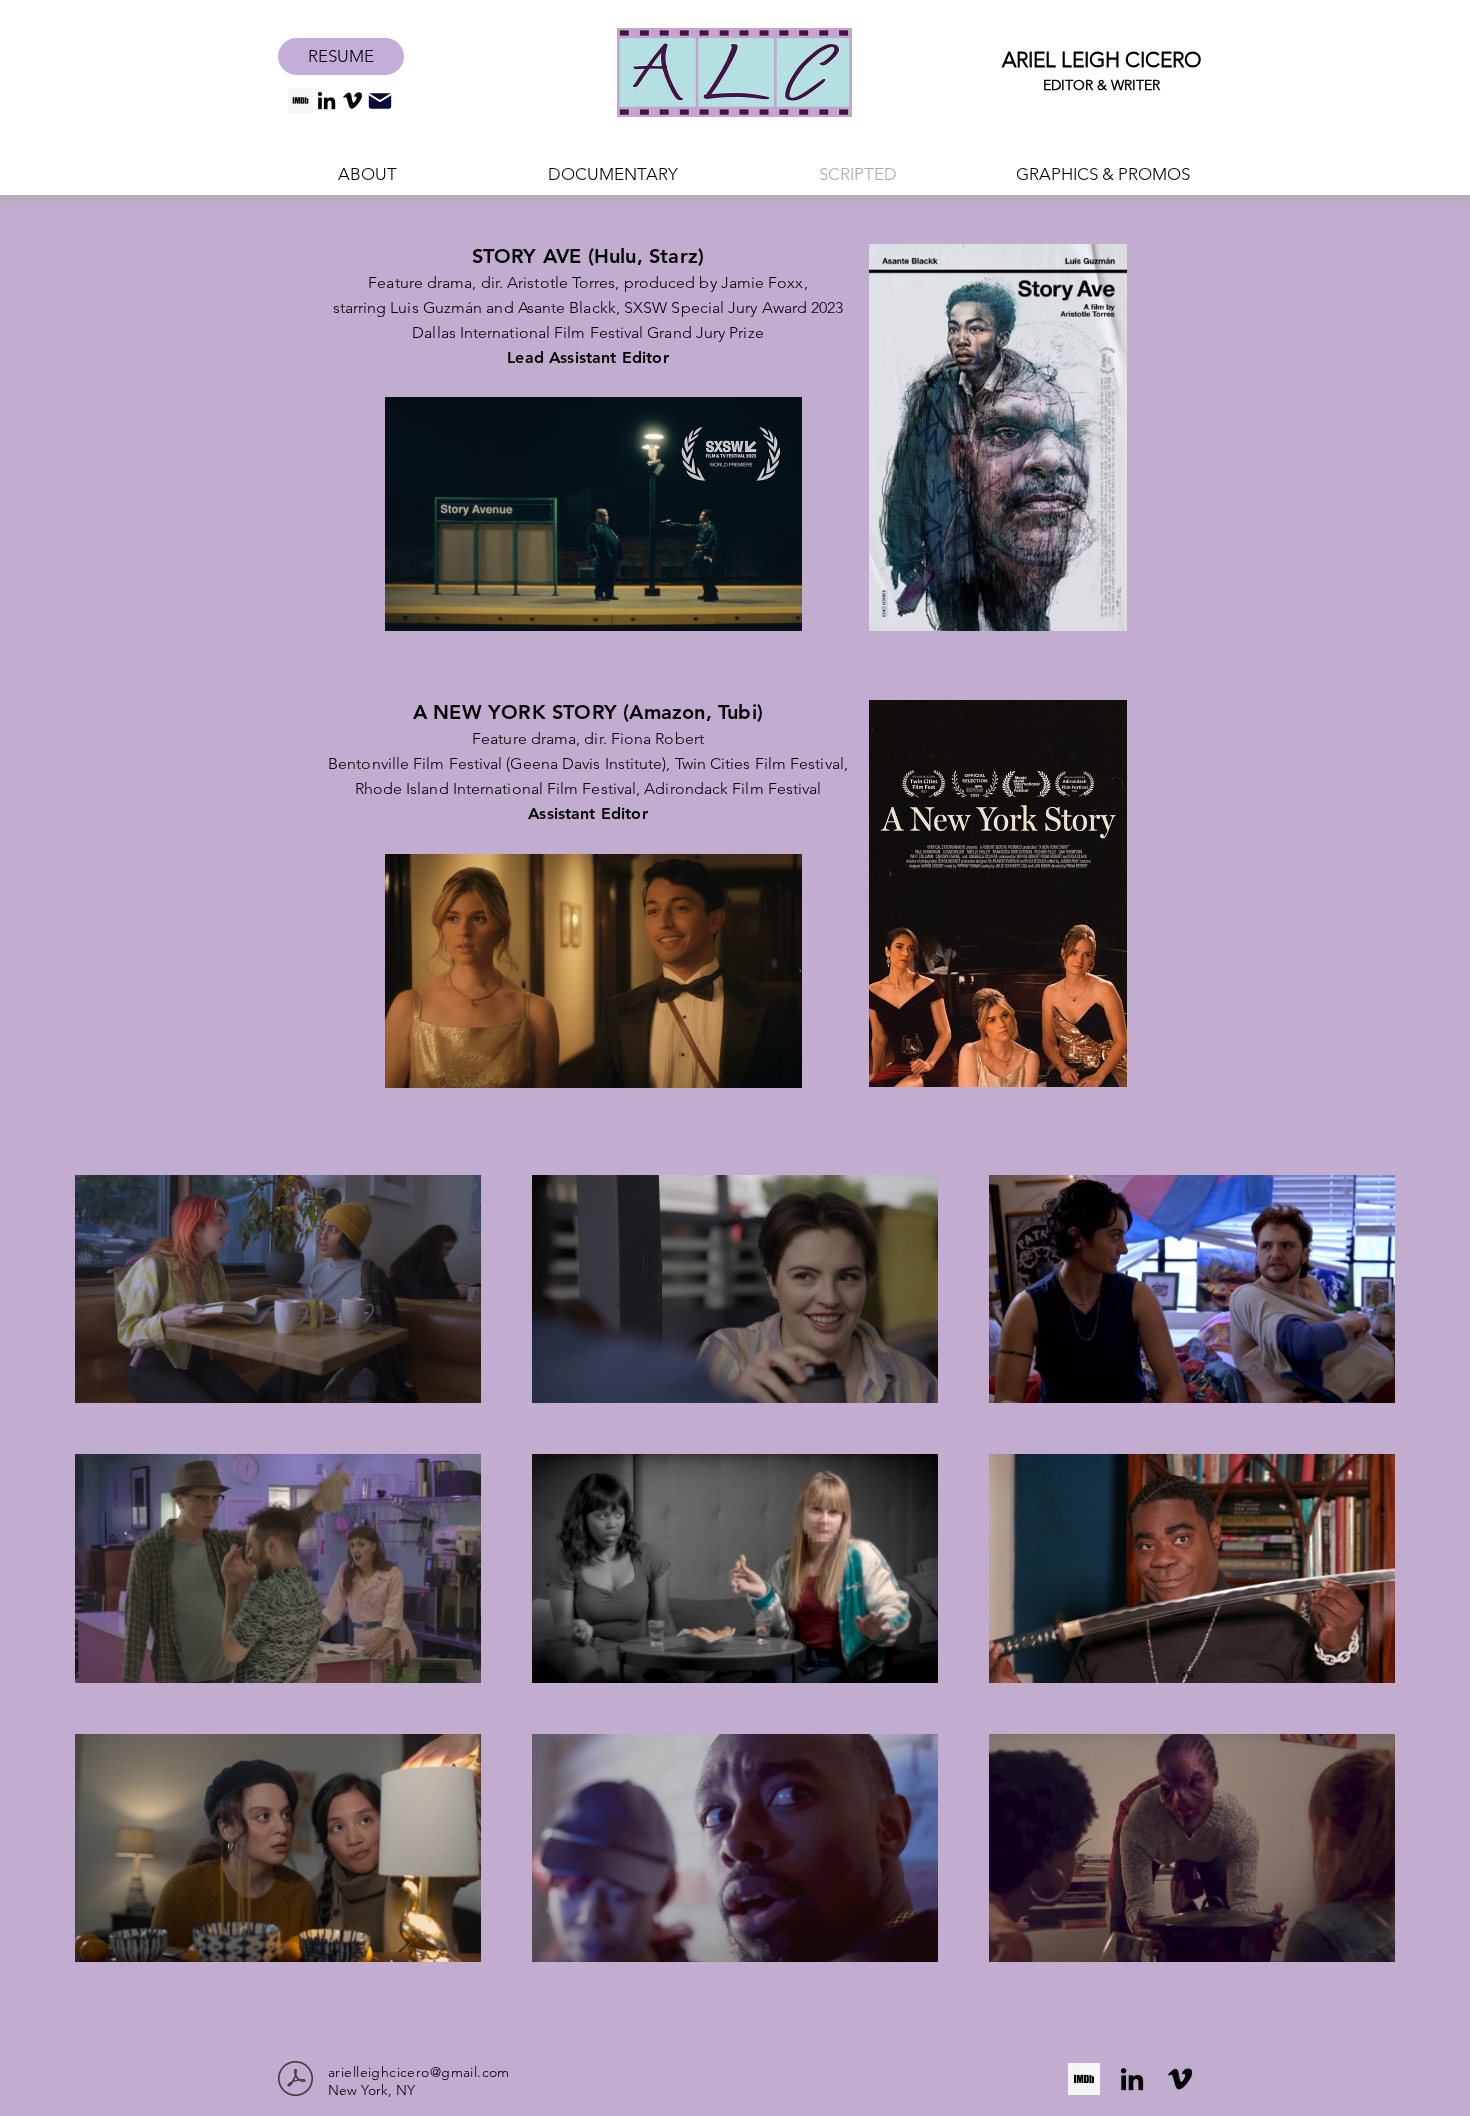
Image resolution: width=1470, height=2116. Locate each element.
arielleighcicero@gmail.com (419, 2072)
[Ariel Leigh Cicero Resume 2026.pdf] (295, 2081)
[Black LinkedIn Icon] (326, 100)
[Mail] (380, 101)
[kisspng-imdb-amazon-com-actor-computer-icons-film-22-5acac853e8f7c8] (300, 100)
